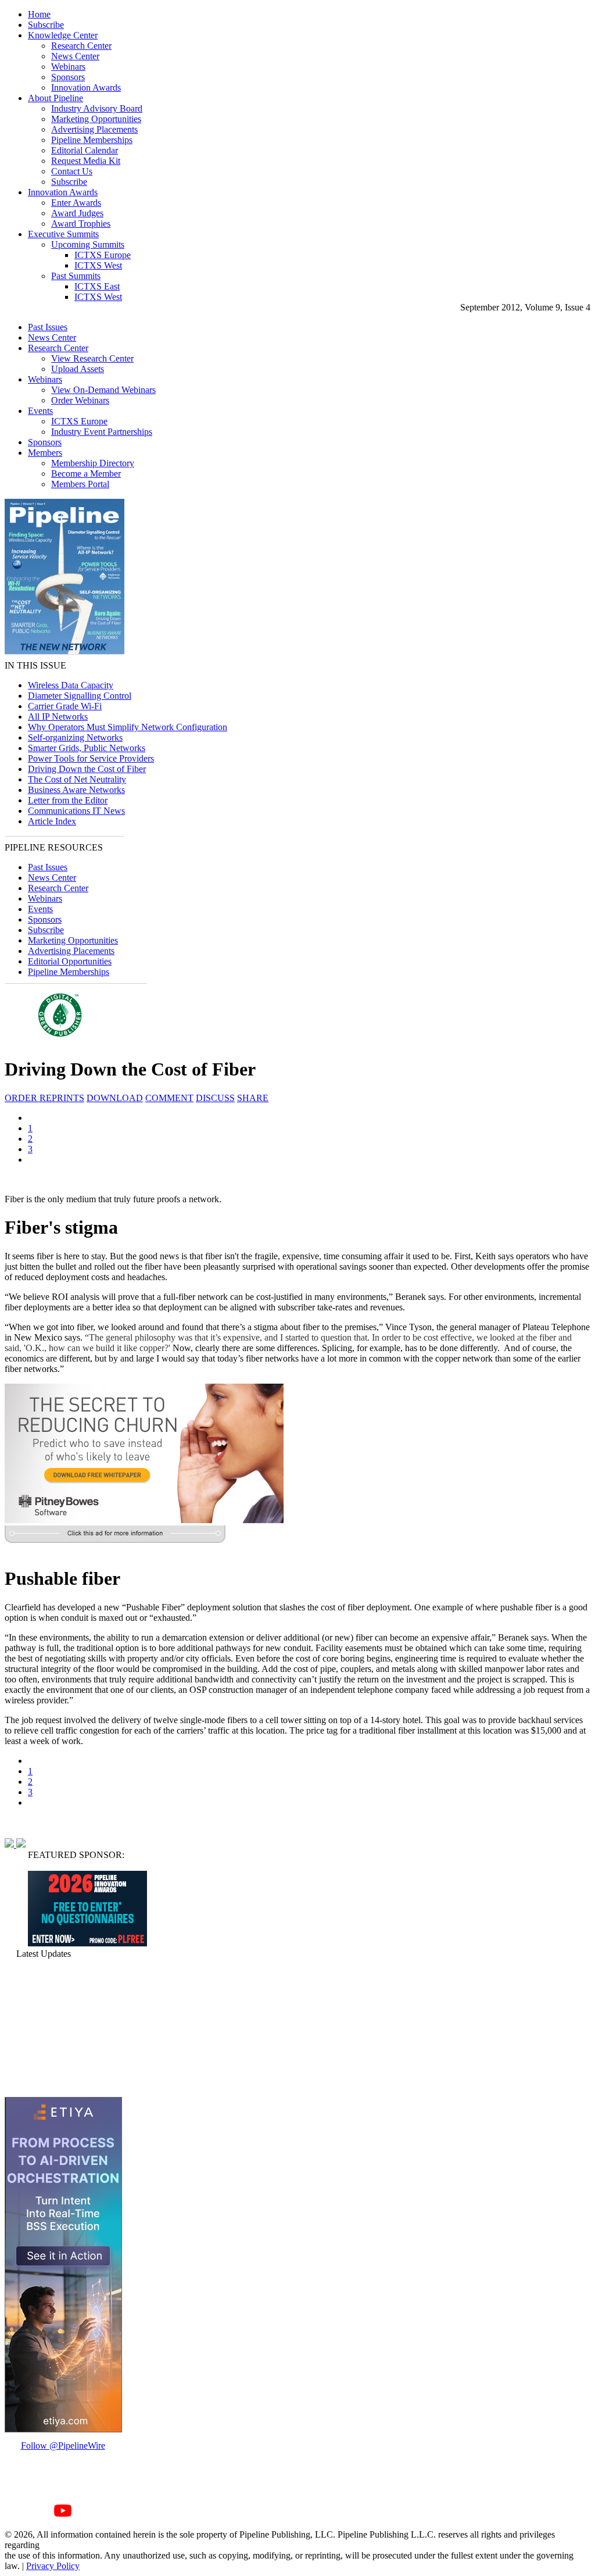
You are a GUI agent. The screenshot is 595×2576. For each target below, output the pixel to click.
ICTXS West (98, 265)
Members (45, 453)
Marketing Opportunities (96, 119)
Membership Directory (93, 463)
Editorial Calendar (85, 150)
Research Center (81, 46)
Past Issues (48, 327)
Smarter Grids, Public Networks (87, 748)
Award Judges (77, 213)
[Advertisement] (63, 2028)
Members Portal (80, 484)
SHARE (253, 1098)
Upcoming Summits (88, 244)
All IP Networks (58, 717)
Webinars (68, 67)
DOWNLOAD (115, 1098)
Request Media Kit (86, 161)
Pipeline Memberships (92, 140)
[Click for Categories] (87, 1943)
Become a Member (86, 474)
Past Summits (76, 276)
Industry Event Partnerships (102, 432)
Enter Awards (76, 203)
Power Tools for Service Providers (91, 758)
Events (40, 411)
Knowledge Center (63, 35)
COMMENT (169, 1098)
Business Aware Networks (76, 790)
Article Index (52, 821)
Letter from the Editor (68, 800)
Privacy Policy (53, 2566)
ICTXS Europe (103, 255)
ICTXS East (97, 286)
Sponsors (68, 77)
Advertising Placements (94, 129)
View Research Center (92, 358)
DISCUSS (215, 1098)
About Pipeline (55, 98)
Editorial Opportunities (70, 961)
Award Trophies (81, 224)
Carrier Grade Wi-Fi (65, 706)
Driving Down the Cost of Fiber (87, 769)
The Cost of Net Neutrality (77, 779)
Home (39, 14)
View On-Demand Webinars (103, 390)
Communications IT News (76, 811)
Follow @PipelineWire (63, 2445)
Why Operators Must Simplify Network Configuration (128, 727)
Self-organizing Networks (75, 737)
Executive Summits (63, 234)
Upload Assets (78, 369)
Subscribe (46, 25)
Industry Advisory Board (97, 108)
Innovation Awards (86, 87)
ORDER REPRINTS (44, 1098)
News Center (75, 56)
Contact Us (72, 171)
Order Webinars (80, 400)
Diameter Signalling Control (80, 696)
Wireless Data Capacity (71, 685)
